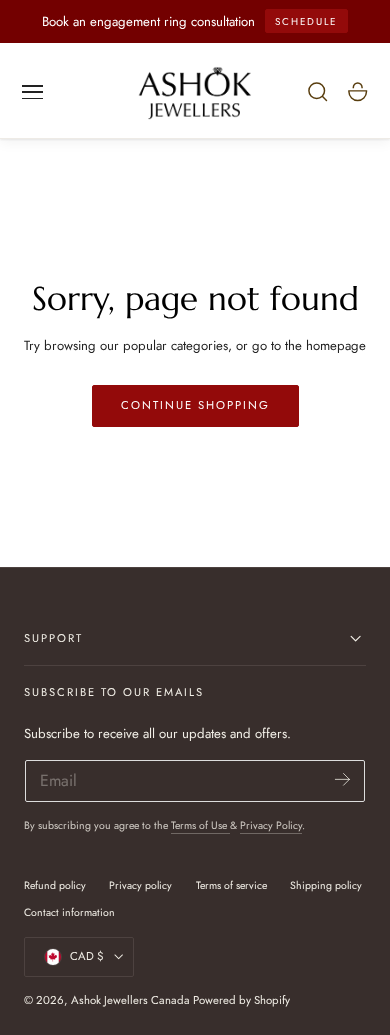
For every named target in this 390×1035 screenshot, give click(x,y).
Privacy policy (140, 885)
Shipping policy (326, 885)
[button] (33, 92)
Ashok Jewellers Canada (130, 1000)
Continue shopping (195, 405)
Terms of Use (200, 825)
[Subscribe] (342, 779)
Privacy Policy (271, 825)
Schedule (306, 21)
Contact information (69, 912)
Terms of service (231, 885)
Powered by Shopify (241, 1000)
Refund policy (55, 885)
